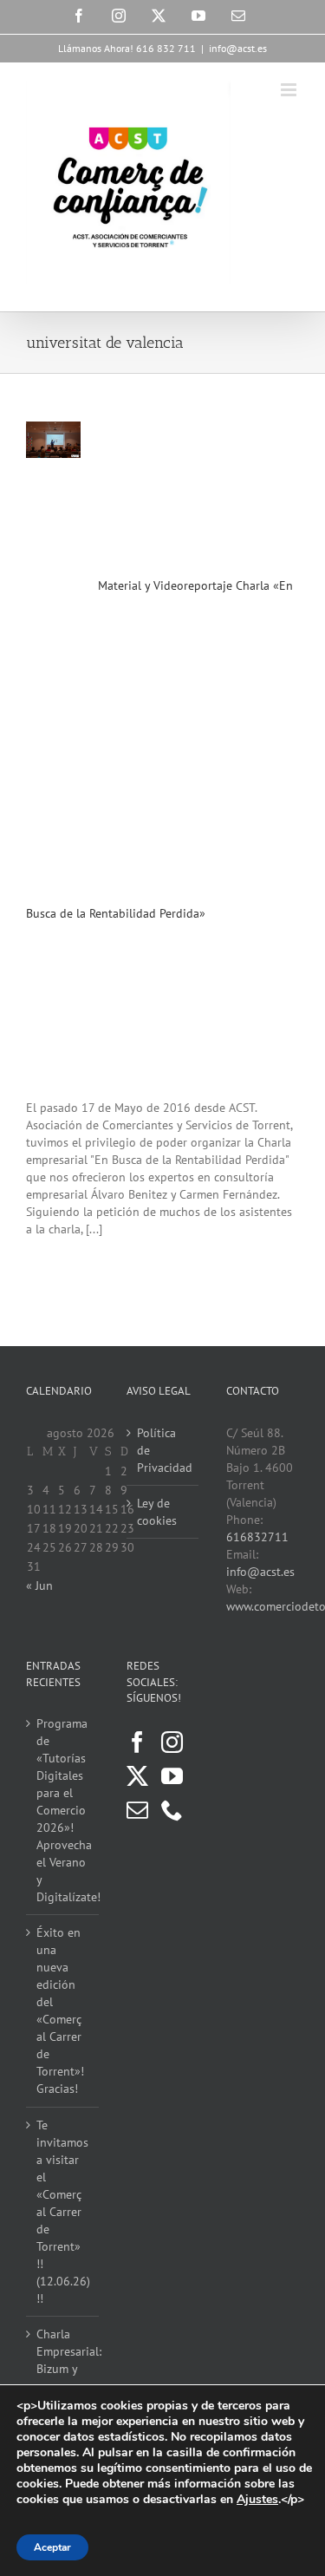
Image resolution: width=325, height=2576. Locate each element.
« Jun (39, 1585)
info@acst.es (238, 48)
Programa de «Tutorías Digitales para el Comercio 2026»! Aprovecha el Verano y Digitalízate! (63, 1810)
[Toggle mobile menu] (290, 90)
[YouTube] (172, 1776)
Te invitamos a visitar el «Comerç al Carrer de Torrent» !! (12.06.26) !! (63, 2212)
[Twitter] (137, 1776)
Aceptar (52, 2547)
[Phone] (172, 1810)
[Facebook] (137, 1742)
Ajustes (257, 2500)
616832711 (257, 1537)
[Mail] (137, 1810)
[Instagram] (172, 1742)
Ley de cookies (157, 1512)
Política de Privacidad (164, 1450)
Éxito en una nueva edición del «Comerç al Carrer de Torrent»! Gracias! (60, 2010)
